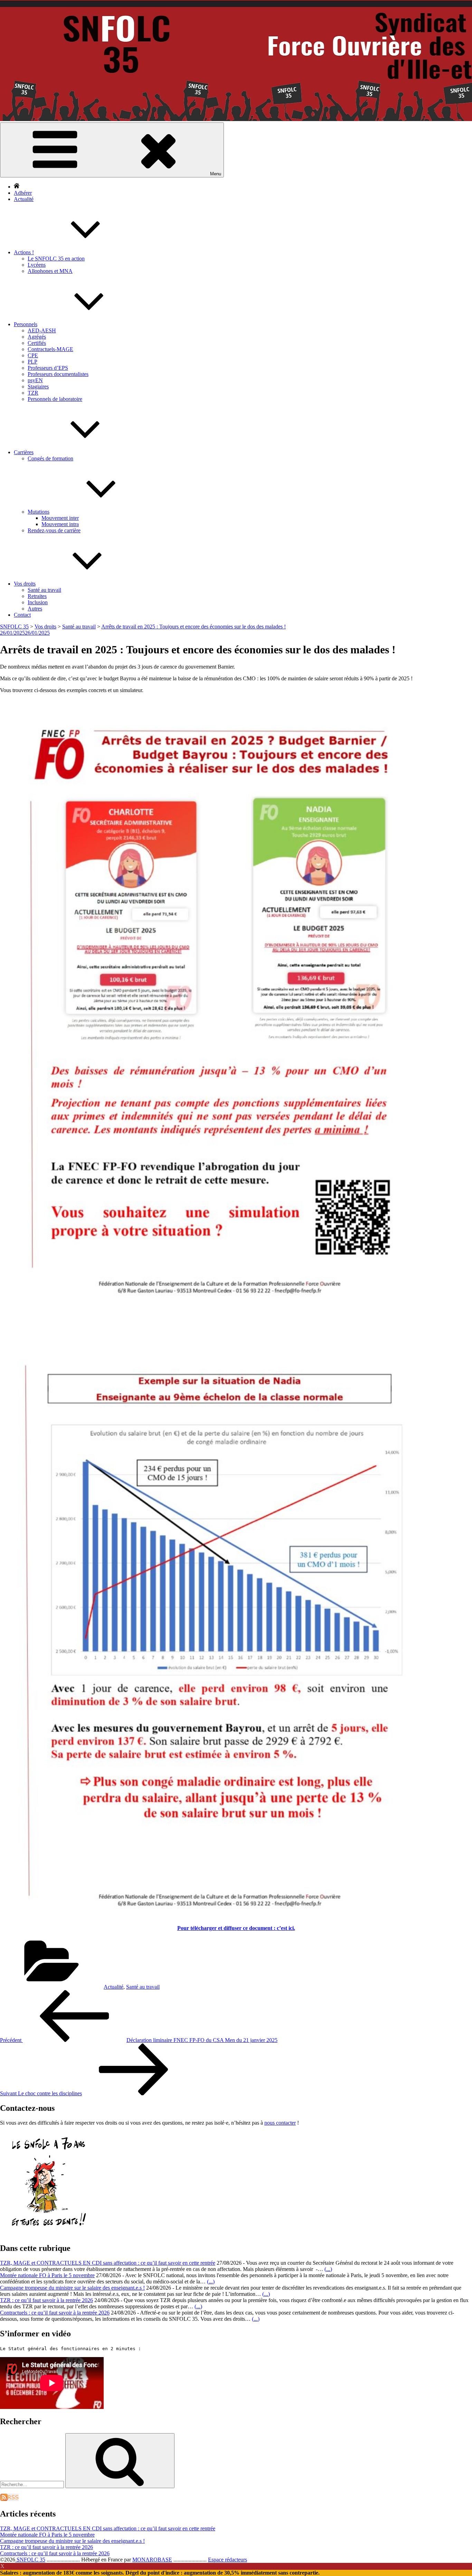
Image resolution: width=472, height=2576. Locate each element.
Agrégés (37, 337)
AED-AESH (42, 330)
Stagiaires (38, 387)
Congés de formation (50, 458)
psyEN (35, 380)
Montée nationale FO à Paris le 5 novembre (47, 2275)
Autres (35, 609)
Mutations (39, 512)
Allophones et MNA (50, 271)
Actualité (24, 199)
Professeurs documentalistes (58, 374)
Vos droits (25, 584)
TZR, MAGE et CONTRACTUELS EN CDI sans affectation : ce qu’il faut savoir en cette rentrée (108, 2263)
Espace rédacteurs (228, 2560)
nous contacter (280, 2123)
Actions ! (24, 252)
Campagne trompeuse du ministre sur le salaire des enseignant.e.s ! (72, 2288)
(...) (328, 2269)
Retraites (37, 596)
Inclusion (38, 602)
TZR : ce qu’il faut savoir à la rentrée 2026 (46, 2300)
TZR (33, 393)
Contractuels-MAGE (50, 349)
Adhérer (23, 193)
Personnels (26, 324)
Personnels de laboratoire (55, 399)
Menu (216, 174)
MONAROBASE (152, 2560)
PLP (32, 362)
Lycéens (37, 265)
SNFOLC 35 (30, 2560)
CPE (33, 355)
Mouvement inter (60, 518)
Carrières (24, 452)
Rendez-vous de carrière (54, 530)
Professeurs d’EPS (48, 368)
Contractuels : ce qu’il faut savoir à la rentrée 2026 (55, 2313)
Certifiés (37, 343)
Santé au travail (44, 590)
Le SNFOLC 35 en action (56, 259)
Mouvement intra (60, 524)
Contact (22, 615)
